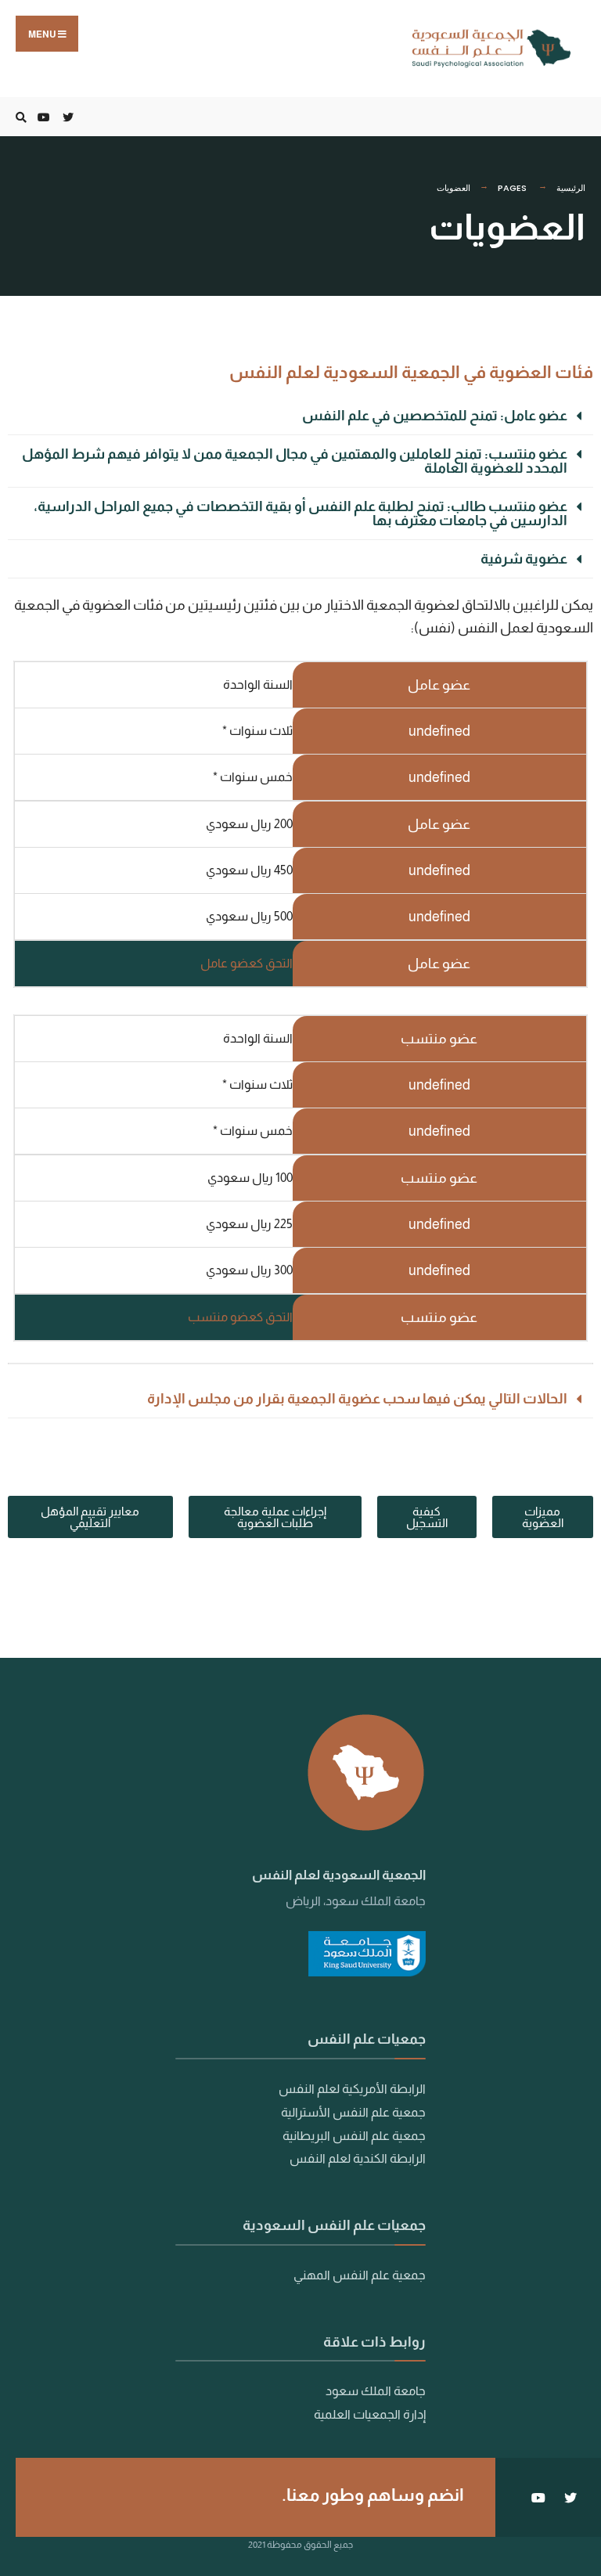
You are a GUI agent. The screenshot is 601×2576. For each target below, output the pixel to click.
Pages (512, 188)
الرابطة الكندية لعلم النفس (358, 2158)
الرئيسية (571, 188)
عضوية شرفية (524, 559)
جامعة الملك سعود (376, 2390)
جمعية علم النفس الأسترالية (353, 2112)
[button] (300, 416)
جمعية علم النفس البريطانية (354, 2135)
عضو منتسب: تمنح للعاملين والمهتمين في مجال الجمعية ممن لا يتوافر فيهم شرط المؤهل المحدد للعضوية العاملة (295, 461)
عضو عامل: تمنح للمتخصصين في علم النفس (435, 416)
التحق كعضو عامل (247, 963)
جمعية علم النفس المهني (360, 2275)
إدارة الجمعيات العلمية (369, 2414)
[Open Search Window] (23, 117)
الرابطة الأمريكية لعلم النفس (352, 2088)
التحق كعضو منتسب (240, 1317)
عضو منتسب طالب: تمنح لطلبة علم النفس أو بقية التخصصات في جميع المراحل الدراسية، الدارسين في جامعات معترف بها (300, 513)
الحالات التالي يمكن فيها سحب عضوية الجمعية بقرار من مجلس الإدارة (357, 1399)
